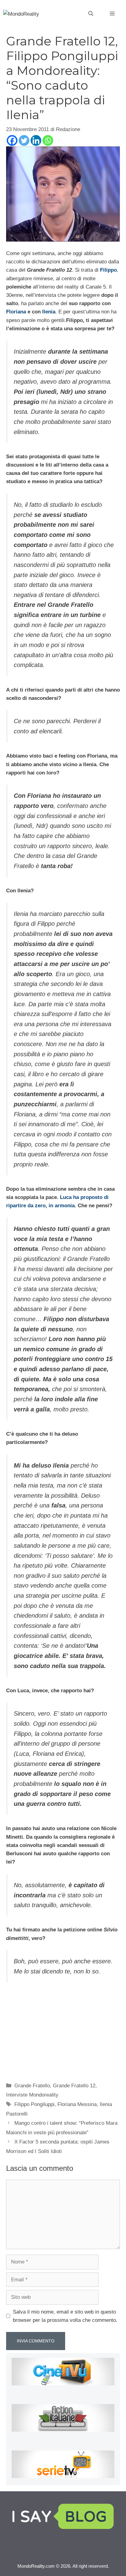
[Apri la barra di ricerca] (91, 14)
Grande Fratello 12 (74, 2086)
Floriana (16, 312)
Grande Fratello (32, 2086)
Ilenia (49, 312)
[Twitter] (24, 140)
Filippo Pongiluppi (34, 2104)
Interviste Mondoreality (32, 2095)
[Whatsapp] (48, 140)
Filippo (108, 270)
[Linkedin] (36, 140)
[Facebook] (12, 140)
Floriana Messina (77, 2104)
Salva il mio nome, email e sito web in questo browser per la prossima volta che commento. (65, 2316)
